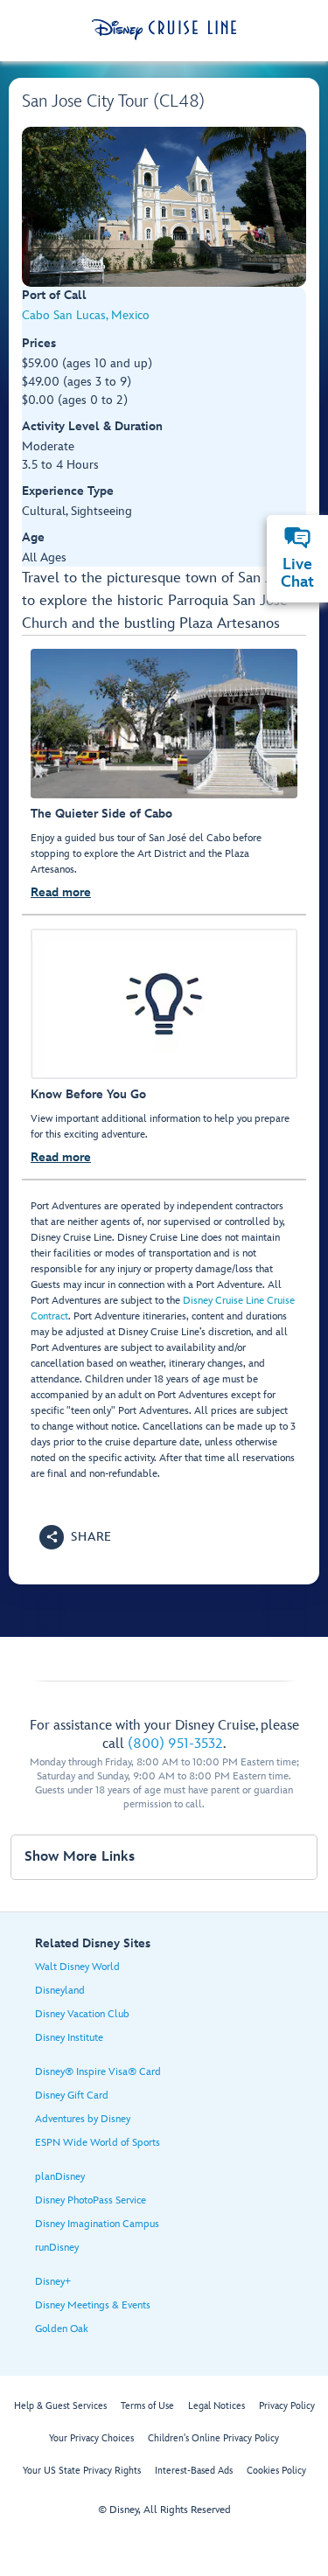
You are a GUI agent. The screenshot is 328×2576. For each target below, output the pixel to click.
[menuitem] (297, 538)
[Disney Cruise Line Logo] (164, 30)
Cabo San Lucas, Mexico (86, 315)
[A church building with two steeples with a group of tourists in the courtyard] (164, 207)
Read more (61, 892)
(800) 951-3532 (175, 1744)
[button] (76, 1537)
